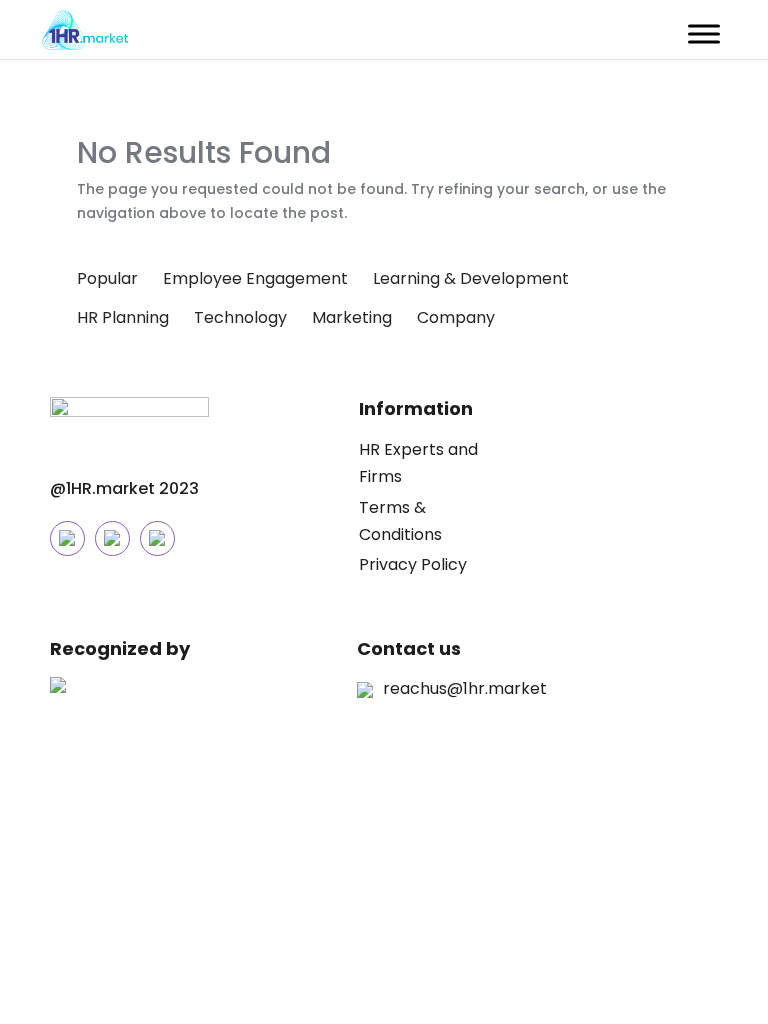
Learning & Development (471, 278)
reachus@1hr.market (465, 688)
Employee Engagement (255, 278)
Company (456, 317)
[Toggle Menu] (704, 33)
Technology (240, 317)
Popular (107, 278)
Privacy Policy (413, 564)
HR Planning (123, 317)
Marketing (352, 317)
